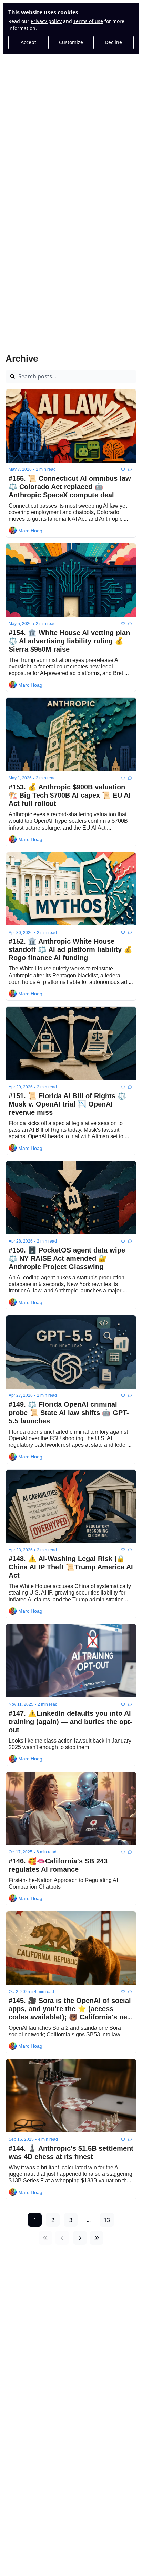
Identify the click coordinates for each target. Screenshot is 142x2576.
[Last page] (97, 2238)
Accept (28, 42)
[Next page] (80, 2238)
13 (107, 2220)
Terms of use (88, 21)
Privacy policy (46, 21)
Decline (113, 42)
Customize (71, 42)
